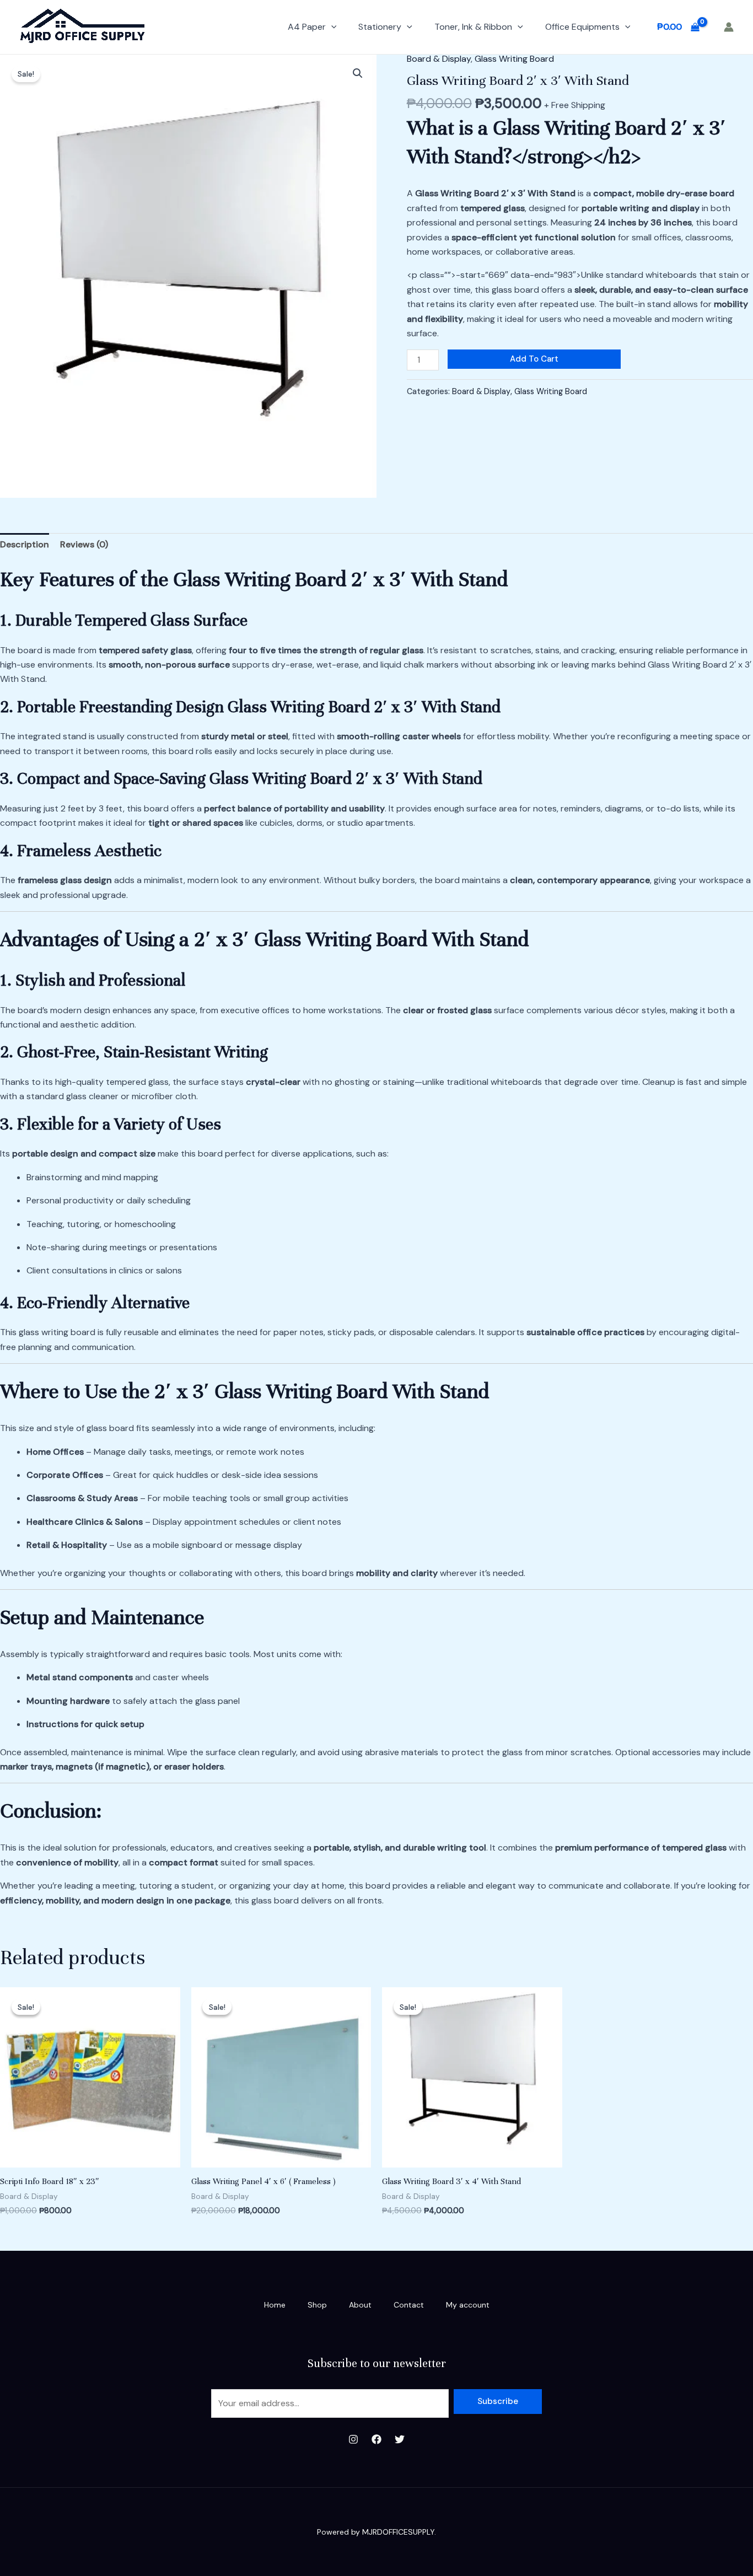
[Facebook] (376, 2439)
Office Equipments (582, 27)
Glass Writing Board (514, 59)
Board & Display (439, 59)
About (360, 2305)
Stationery (380, 27)
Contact (409, 2305)
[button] (331, 27)
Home (275, 2305)
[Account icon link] (729, 27)
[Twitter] (400, 2439)
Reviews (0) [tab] (84, 544)
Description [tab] (25, 544)
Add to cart (534, 359)
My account (468, 2305)
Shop (317, 2305)
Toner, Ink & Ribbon (473, 27)
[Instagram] (353, 2439)
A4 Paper (307, 27)
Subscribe (498, 2401)
